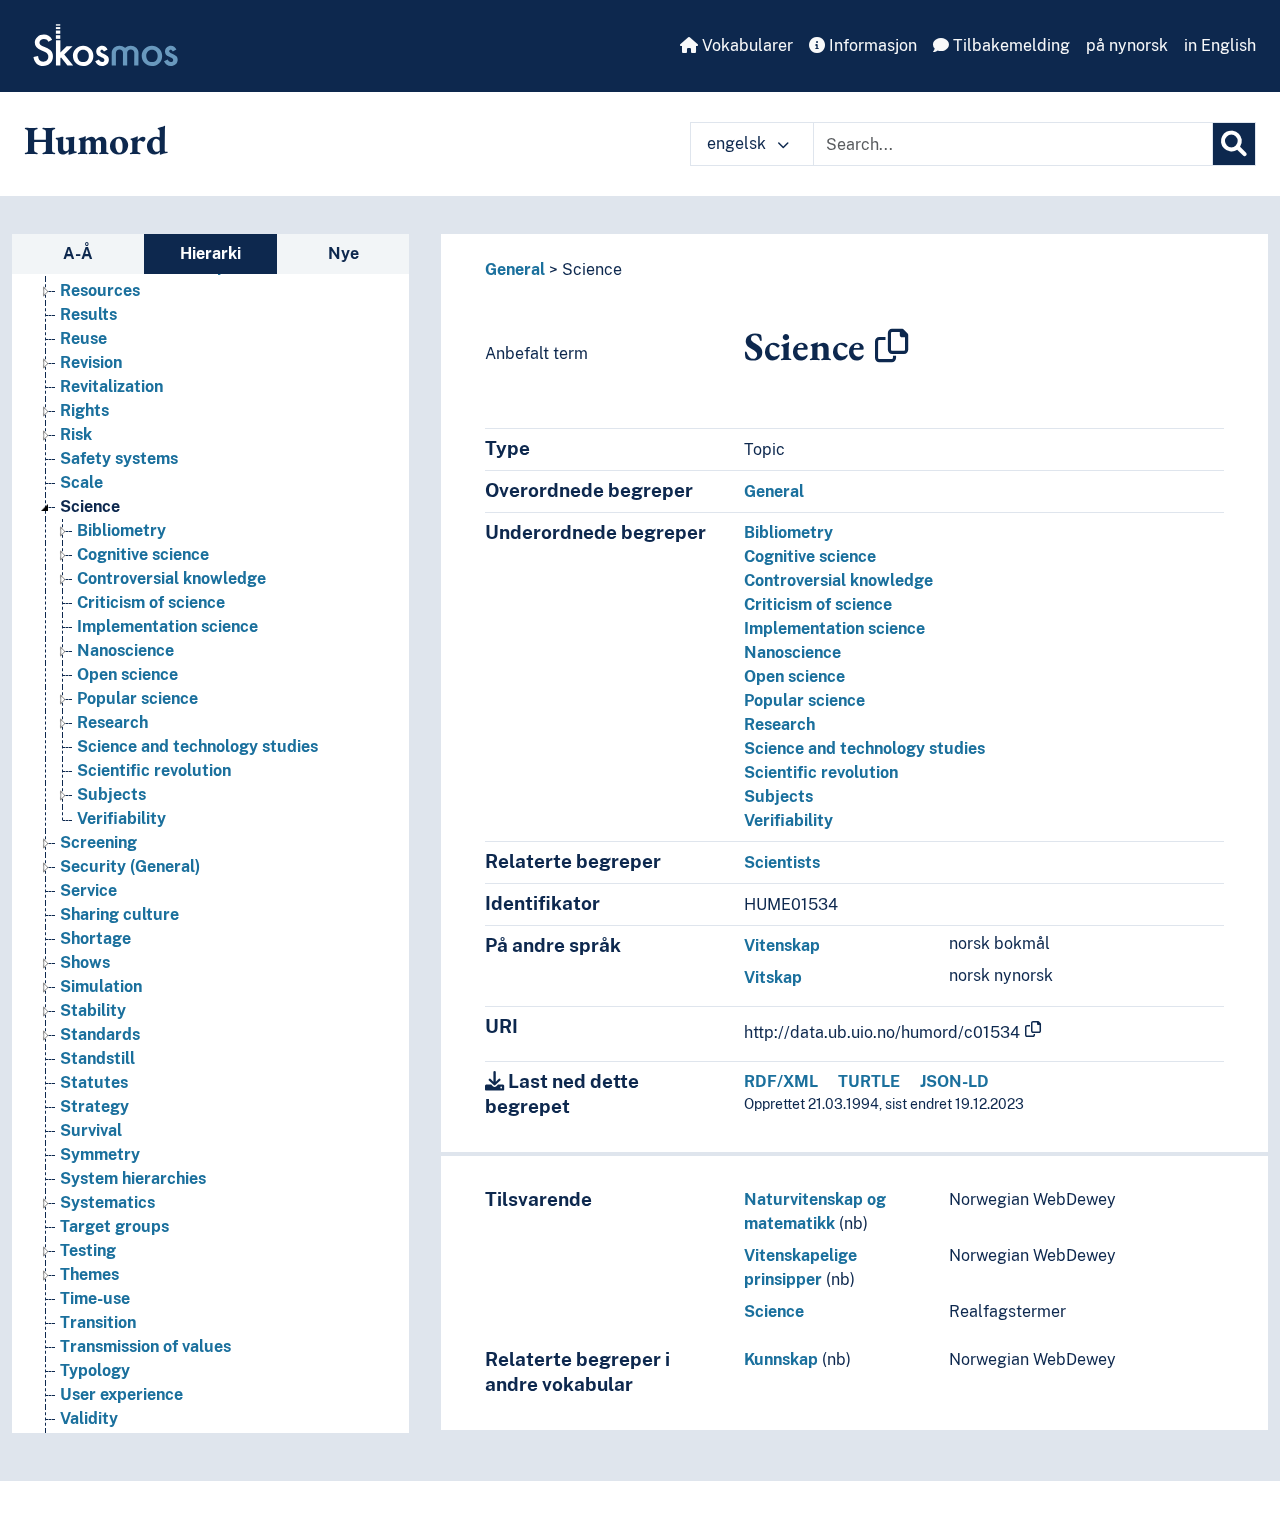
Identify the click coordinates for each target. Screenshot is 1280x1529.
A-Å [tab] (78, 253)
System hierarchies (133, 1178)
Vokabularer (745, 45)
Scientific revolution (154, 770)
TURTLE (869, 1081)
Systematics (107, 1202)
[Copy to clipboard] (892, 346)
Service (88, 890)
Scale (81, 482)
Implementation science (167, 626)
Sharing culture (119, 914)
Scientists (782, 862)
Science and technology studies (197, 746)
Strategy (94, 1106)
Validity (89, 1418)
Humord (96, 140)
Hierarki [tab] (210, 253)
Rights (84, 410)
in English (1220, 45)
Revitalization (111, 386)
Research (112, 722)
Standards (100, 1034)
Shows (85, 962)
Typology (95, 1370)
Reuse (83, 338)
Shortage (95, 938)
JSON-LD (954, 1081)
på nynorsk (1127, 45)
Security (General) (130, 866)
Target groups (114, 1226)
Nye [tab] (343, 253)
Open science (127, 674)
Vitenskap (782, 945)
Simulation (101, 986)
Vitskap (773, 977)
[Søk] (1234, 144)
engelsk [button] (738, 143)
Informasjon (871, 45)
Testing (88, 1250)
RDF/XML (781, 1081)
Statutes (94, 1082)
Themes (89, 1274)
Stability (93, 1010)
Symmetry (100, 1154)
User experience (121, 1394)
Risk (76, 434)
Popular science (137, 698)
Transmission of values (145, 1346)
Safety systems (119, 458)
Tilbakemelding (1009, 45)
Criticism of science (151, 602)
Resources (100, 290)
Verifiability (121, 818)
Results (88, 314)
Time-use (95, 1298)
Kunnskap (781, 1359)
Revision (91, 362)
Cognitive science (143, 554)
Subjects (111, 794)
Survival (91, 1130)
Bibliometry (121, 530)
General (515, 269)
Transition (98, 1322)
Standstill (97, 1058)
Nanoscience (125, 650)
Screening (98, 842)
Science (90, 506)
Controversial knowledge (171, 578)
